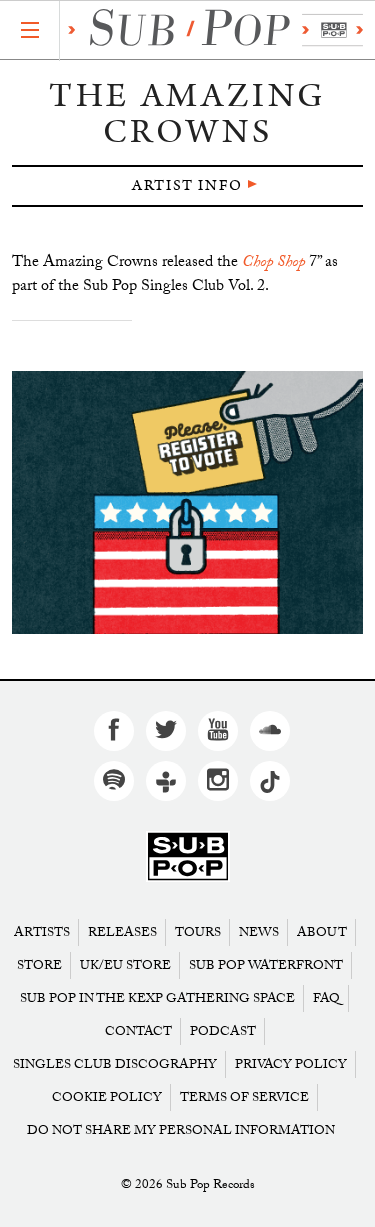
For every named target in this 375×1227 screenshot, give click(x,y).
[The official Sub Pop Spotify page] (114, 781)
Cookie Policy (107, 1097)
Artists (42, 932)
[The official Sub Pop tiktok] (270, 781)
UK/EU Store (125, 965)
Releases (122, 932)
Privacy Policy (291, 1064)
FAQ (326, 998)
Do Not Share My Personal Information (181, 1130)
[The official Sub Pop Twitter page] (166, 731)
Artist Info (187, 185)
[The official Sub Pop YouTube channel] (218, 731)
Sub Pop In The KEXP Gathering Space (157, 998)
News (259, 932)
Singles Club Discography (115, 1064)
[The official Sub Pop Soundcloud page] (270, 731)
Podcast (223, 1031)
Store (39, 965)
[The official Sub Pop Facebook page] (114, 731)
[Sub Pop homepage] (211, 30)
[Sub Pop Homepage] (188, 857)
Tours (198, 932)
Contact (138, 1031)
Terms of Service (244, 1097)
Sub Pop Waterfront (266, 965)
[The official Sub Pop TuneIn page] (166, 781)
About (322, 932)
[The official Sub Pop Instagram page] (218, 781)
